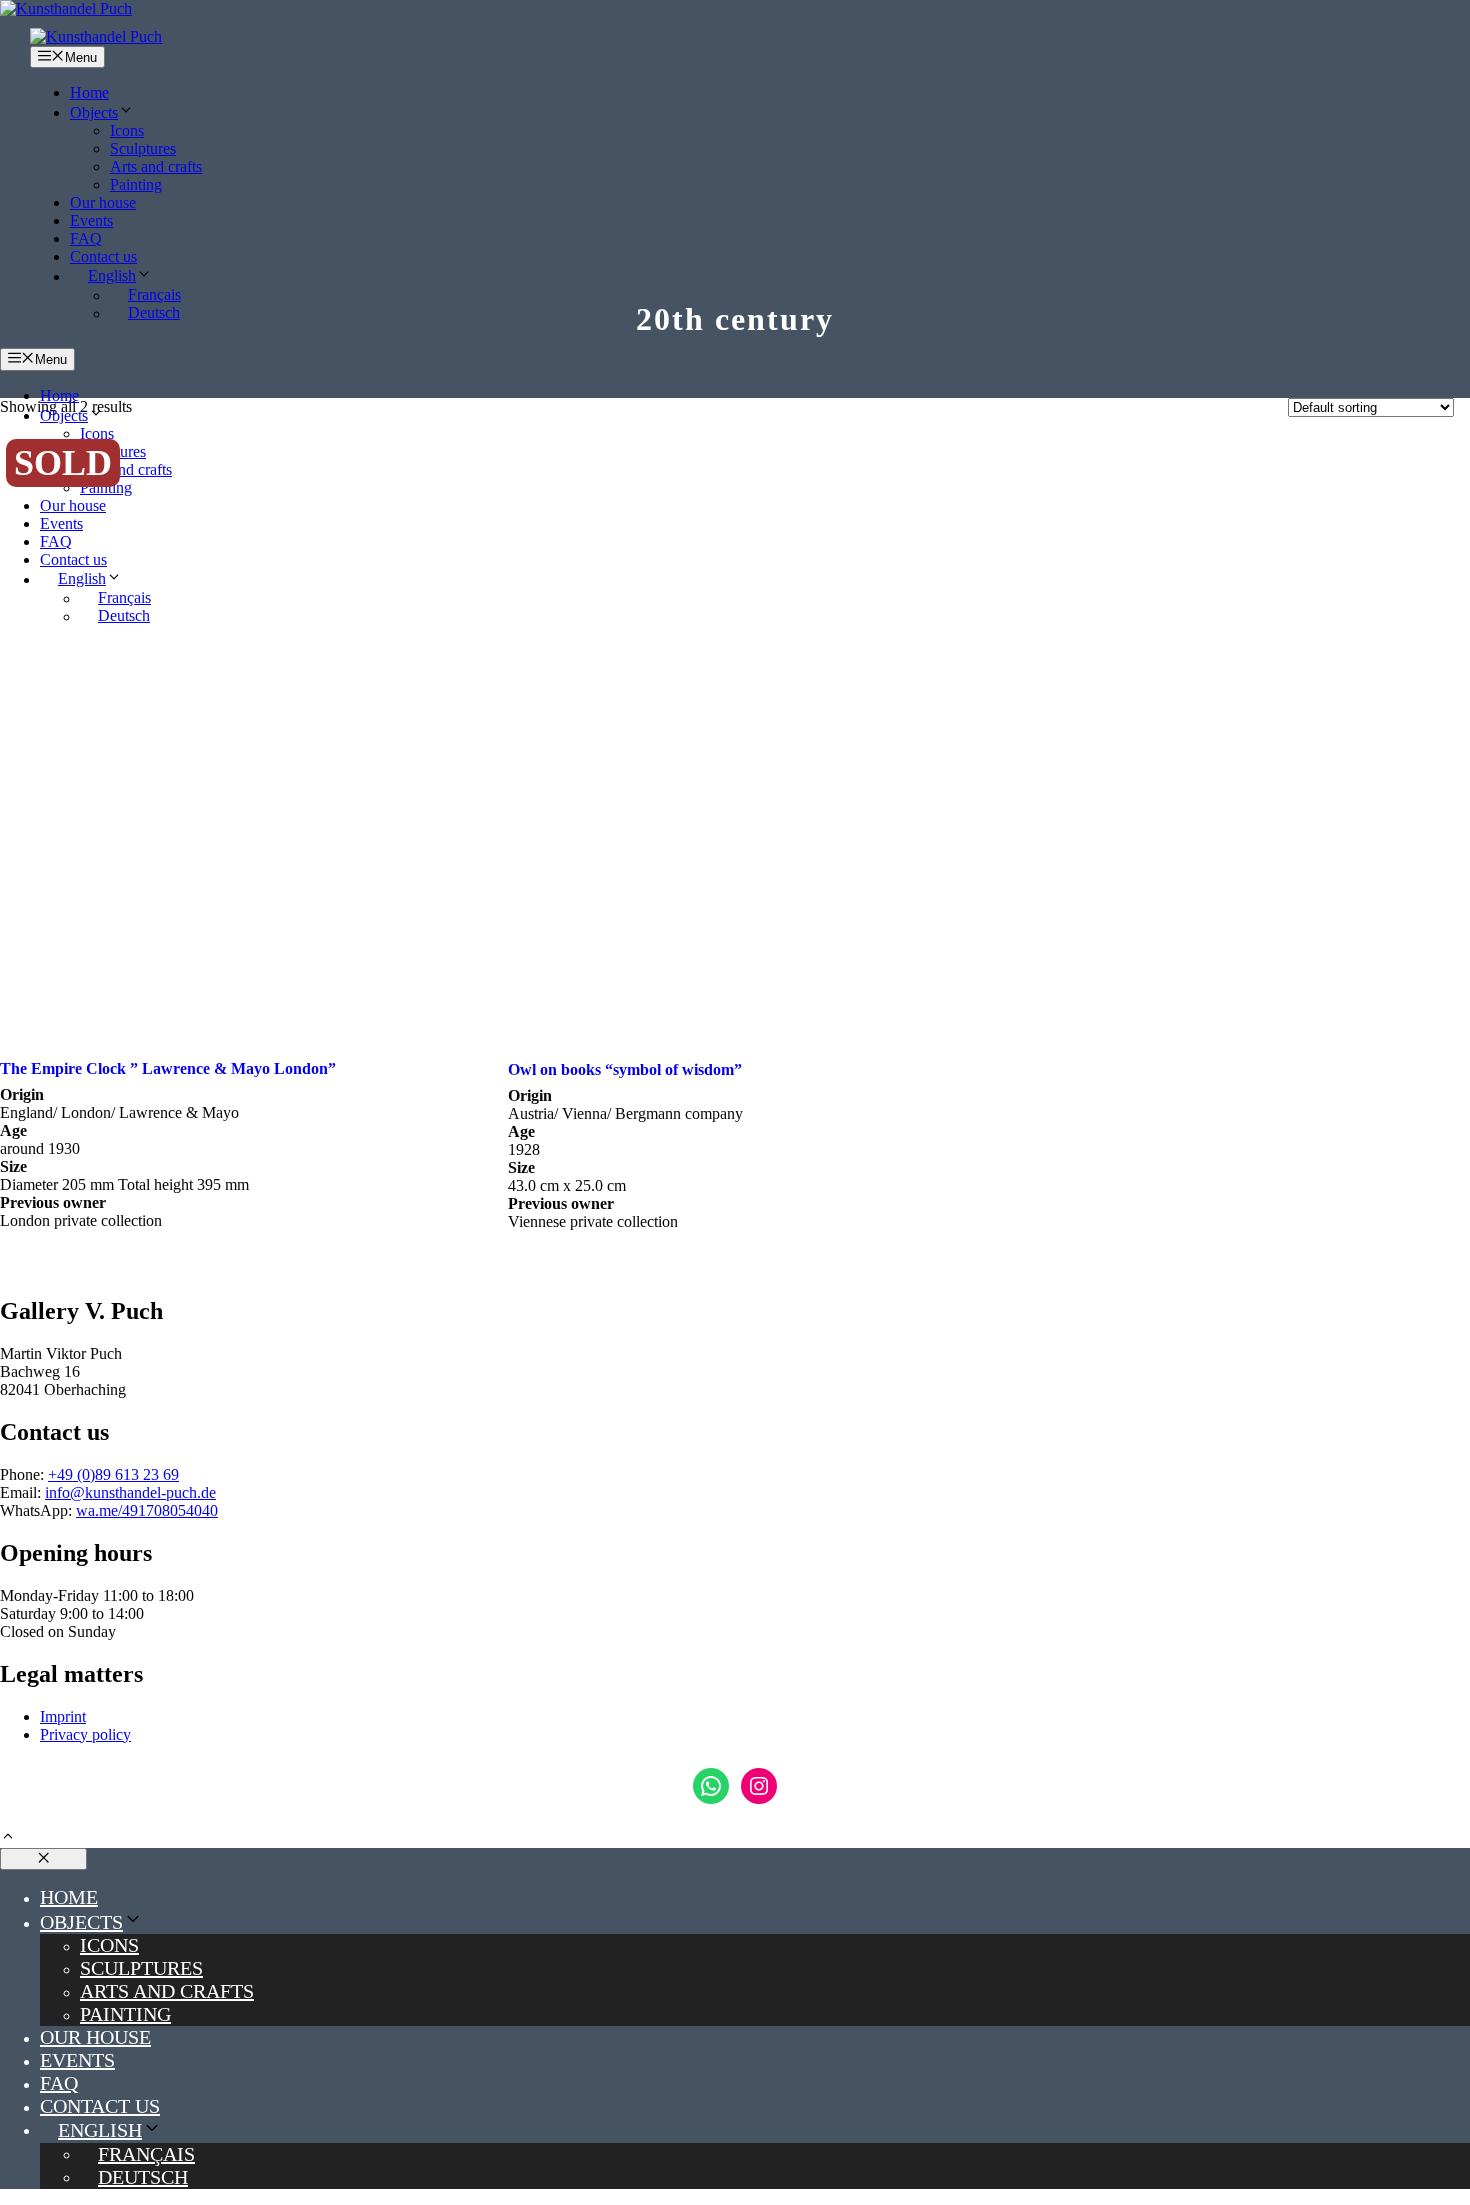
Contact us (103, 256)
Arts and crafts (156, 166)
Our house (103, 202)
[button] (8, 1838)
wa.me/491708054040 (147, 1510)
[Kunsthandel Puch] (96, 36)
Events (91, 220)
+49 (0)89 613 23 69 (113, 1474)
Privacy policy (85, 1734)
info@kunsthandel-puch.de (130, 1492)
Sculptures (143, 148)
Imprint (63, 1716)
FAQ (86, 238)
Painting (136, 184)
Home (89, 92)
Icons (127, 130)
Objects (94, 112)
